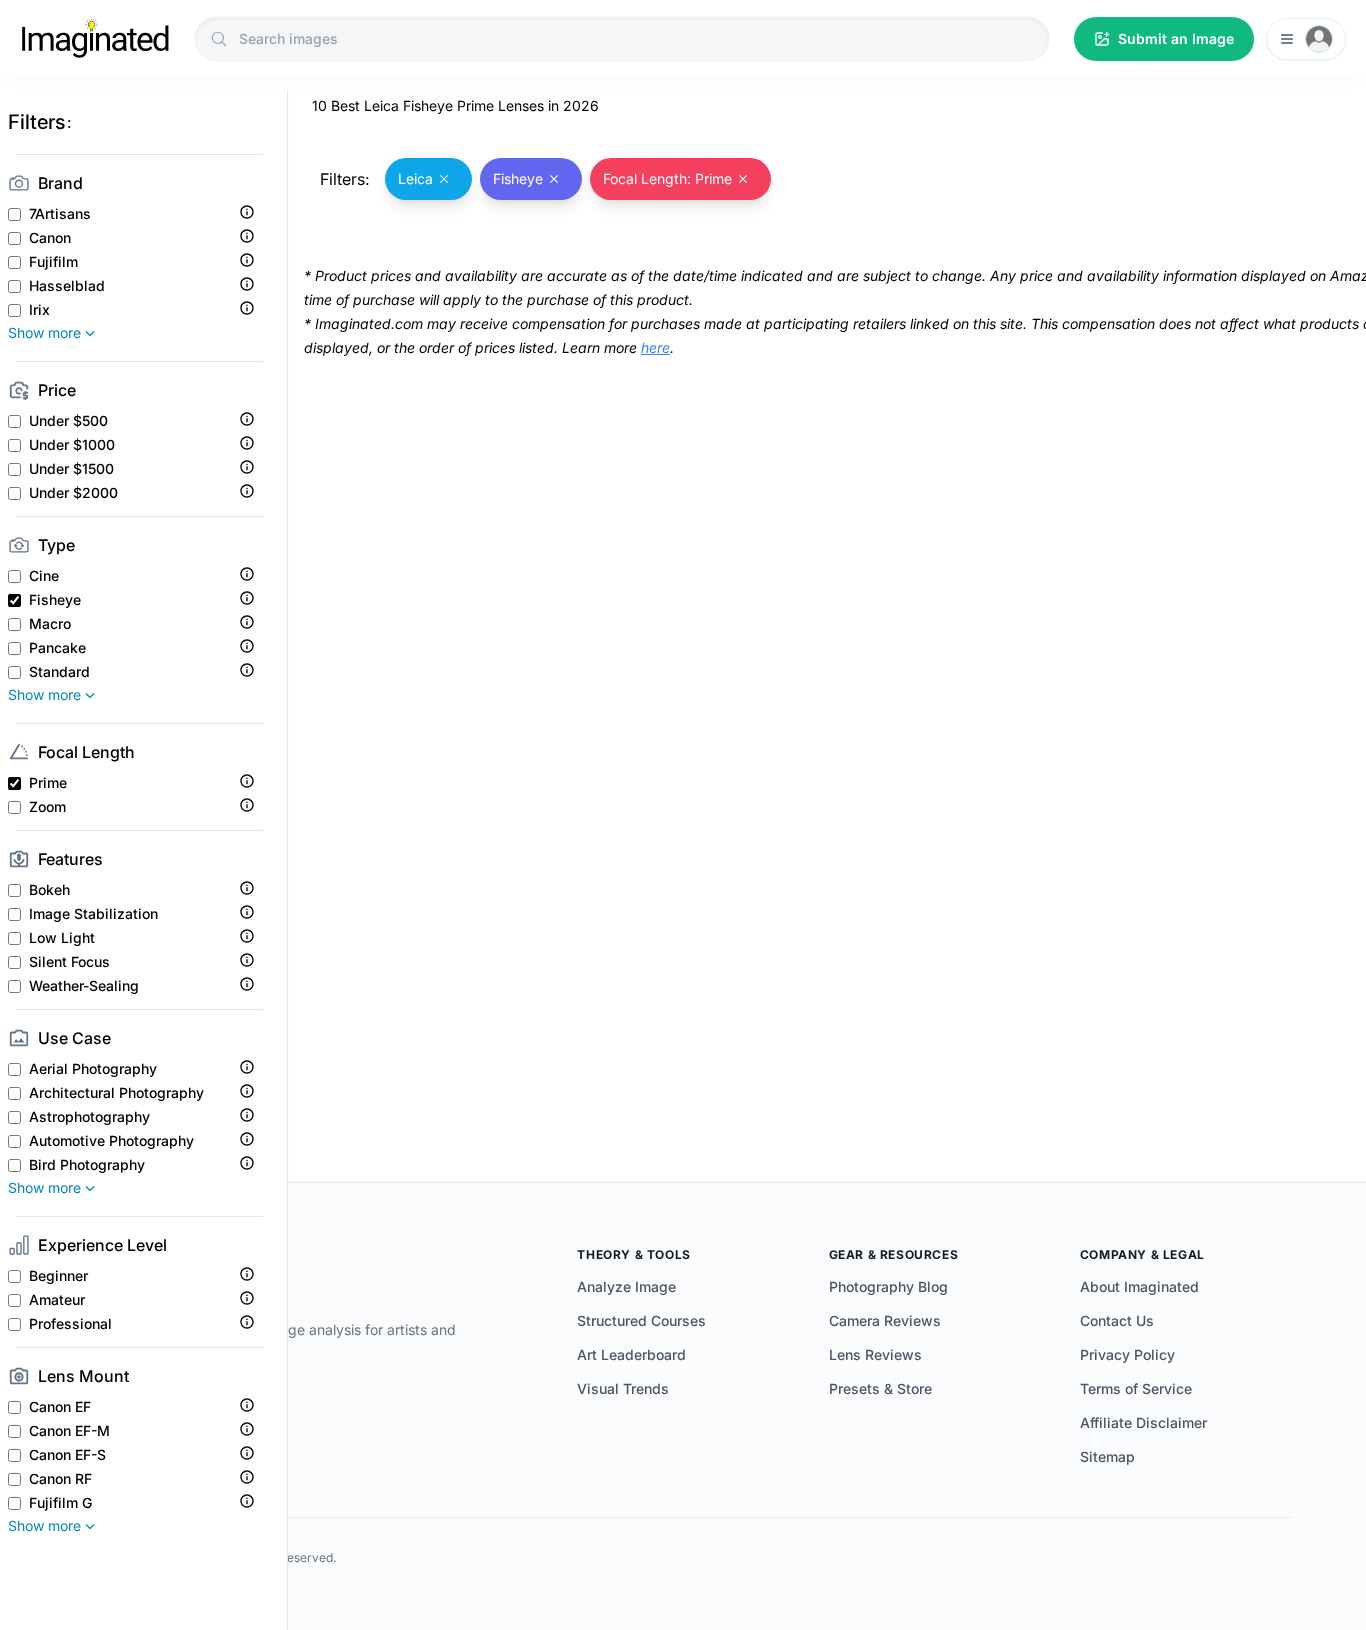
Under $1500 (71, 469)
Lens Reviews (875, 1354)
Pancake (57, 648)
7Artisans (60, 214)
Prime (48, 783)
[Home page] (95, 39)
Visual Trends (623, 1388)
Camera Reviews (885, 1320)
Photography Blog (888, 1286)
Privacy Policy (1127, 1354)
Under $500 (68, 421)
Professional (70, 1324)
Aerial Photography (93, 1069)
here (655, 347)
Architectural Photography (116, 1093)
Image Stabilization (93, 914)
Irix (39, 310)
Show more (44, 332)
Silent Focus (69, 962)
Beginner (58, 1276)
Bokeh (49, 890)
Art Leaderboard (631, 1354)
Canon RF (60, 1479)
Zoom (47, 807)
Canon (50, 238)
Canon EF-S (67, 1455)
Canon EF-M (69, 1431)
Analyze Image (626, 1286)
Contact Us (1117, 1320)
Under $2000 (73, 493)
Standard (59, 672)
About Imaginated (1139, 1286)
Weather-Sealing (84, 986)
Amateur (57, 1300)
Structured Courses (641, 1320)
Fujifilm (53, 262)
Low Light (62, 938)
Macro (50, 624)
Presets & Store (880, 1388)
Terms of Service (1136, 1388)
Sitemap (1107, 1456)
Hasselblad (67, 286)
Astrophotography (89, 1117)
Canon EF (60, 1407)
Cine (44, 576)
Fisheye (55, 600)
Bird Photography (87, 1165)
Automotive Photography (111, 1141)
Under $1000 (72, 445)
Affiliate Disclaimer (1143, 1422)
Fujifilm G (60, 1503)
